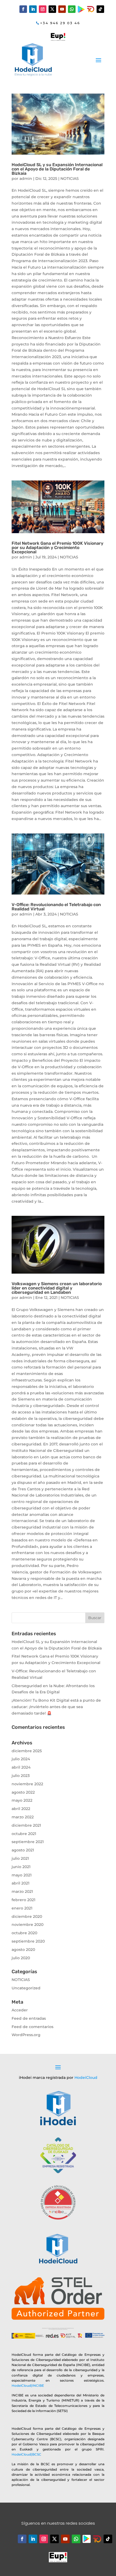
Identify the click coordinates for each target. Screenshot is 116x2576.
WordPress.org (26, 2035)
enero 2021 (22, 1908)
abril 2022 (21, 1809)
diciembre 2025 (27, 1751)
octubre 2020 (24, 1933)
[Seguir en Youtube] (62, 9)
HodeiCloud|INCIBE (28, 2386)
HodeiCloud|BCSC (26, 2454)
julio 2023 (21, 1776)
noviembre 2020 (28, 1925)
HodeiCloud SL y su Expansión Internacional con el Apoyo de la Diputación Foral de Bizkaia (57, 169)
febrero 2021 (23, 1900)
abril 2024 (21, 1767)
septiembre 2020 (28, 1941)
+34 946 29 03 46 (60, 23)
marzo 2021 (22, 1891)
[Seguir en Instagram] (43, 9)
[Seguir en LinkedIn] (33, 9)
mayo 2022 (22, 1800)
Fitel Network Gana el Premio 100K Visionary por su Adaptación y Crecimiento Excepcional (57, 548)
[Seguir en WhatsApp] (72, 9)
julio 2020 (21, 1958)
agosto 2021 (23, 1850)
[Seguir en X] (52, 9)
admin (26, 179)
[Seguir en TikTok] (100, 9)
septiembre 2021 (28, 1842)
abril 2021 (21, 1883)
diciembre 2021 (26, 1825)
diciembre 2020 (27, 1916)
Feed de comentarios (33, 2027)
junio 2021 (21, 1867)
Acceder (20, 2010)
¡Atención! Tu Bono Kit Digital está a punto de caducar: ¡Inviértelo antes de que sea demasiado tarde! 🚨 (56, 1707)
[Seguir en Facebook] (23, 9)
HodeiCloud (86, 2078)
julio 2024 (21, 1759)
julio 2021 (20, 1858)
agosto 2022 (23, 1792)
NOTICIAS (70, 179)
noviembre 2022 (27, 1784)
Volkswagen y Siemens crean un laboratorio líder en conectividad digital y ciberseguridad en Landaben (57, 1288)
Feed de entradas (29, 2018)
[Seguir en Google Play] (81, 9)
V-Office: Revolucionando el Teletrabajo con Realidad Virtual (56, 907)
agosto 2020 (23, 1950)
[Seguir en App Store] (97, 2539)
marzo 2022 (23, 1817)
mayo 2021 (22, 1875)
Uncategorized (26, 1988)
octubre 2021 (24, 1834)
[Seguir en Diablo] (91, 9)
